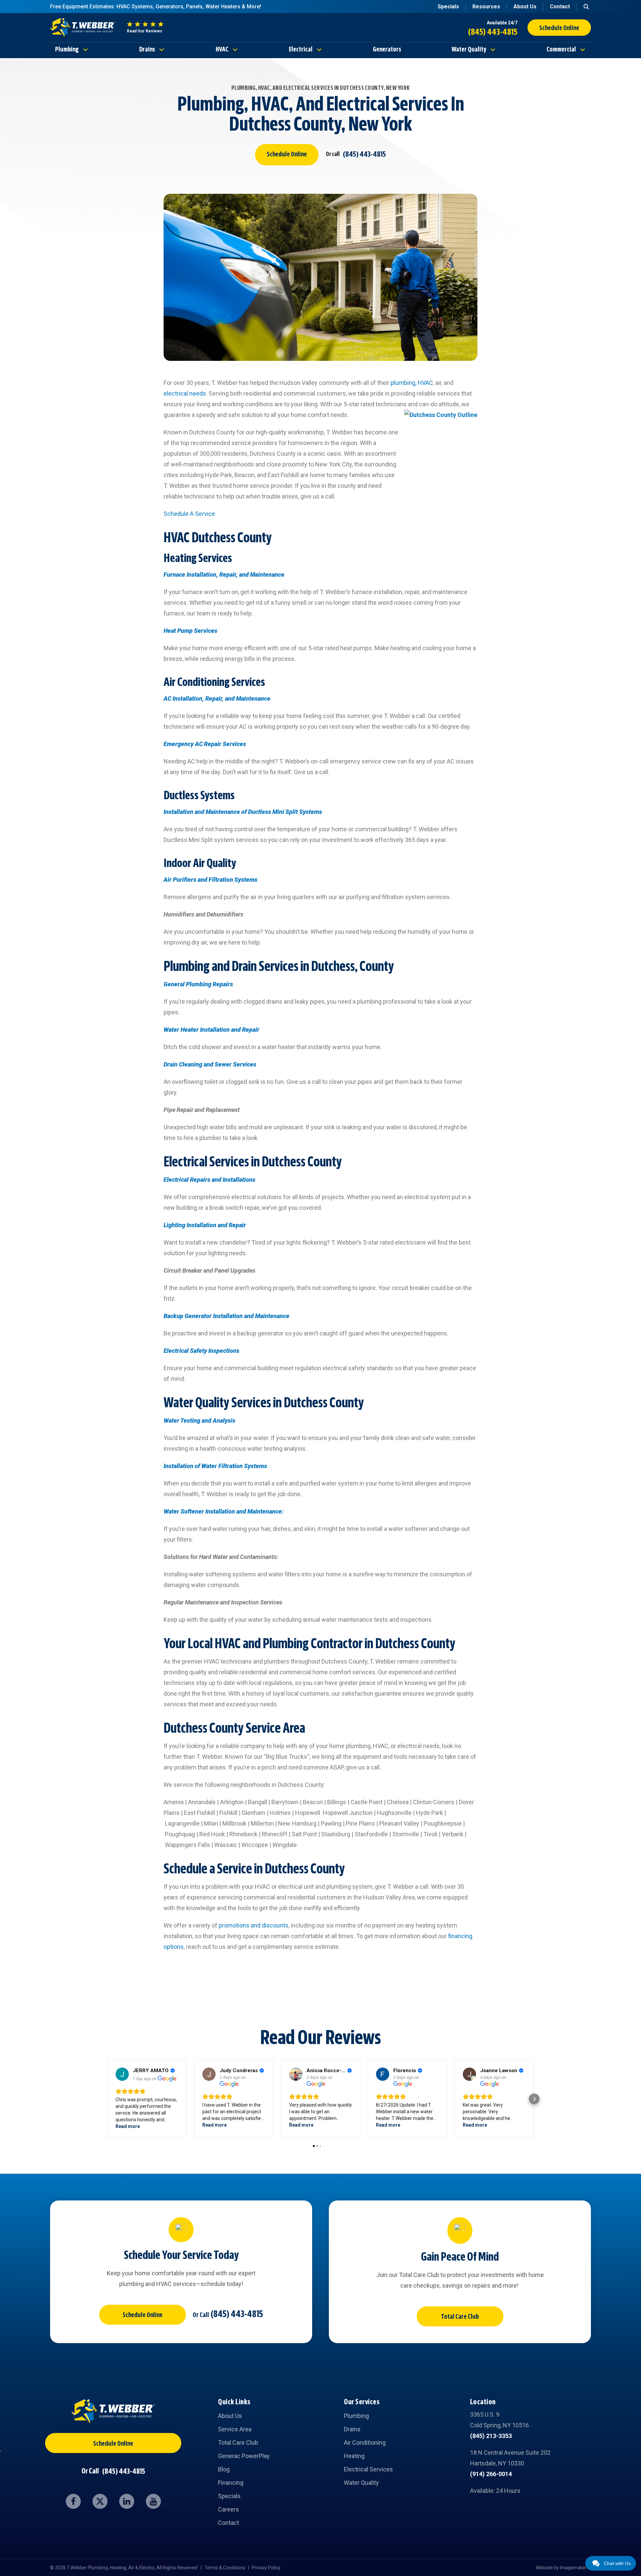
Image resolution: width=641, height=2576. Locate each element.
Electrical (301, 50)
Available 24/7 (502, 23)
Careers (229, 2509)
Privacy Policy (266, 2568)
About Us (525, 7)
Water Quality (469, 50)
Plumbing (67, 50)
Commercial (561, 50)
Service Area (235, 2429)
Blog (224, 2469)
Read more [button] (128, 2126)
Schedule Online (287, 155)
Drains (147, 50)
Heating (354, 2456)
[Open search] (586, 7)
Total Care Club (460, 2317)
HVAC (222, 50)
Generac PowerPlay (244, 2456)
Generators (387, 50)
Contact (560, 7)
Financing (231, 2483)
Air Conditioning (365, 2443)
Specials (448, 7)
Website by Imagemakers (563, 2568)
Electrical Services (368, 2469)
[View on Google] (122, 2074)
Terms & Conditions (225, 2568)
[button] (107, 2099)
